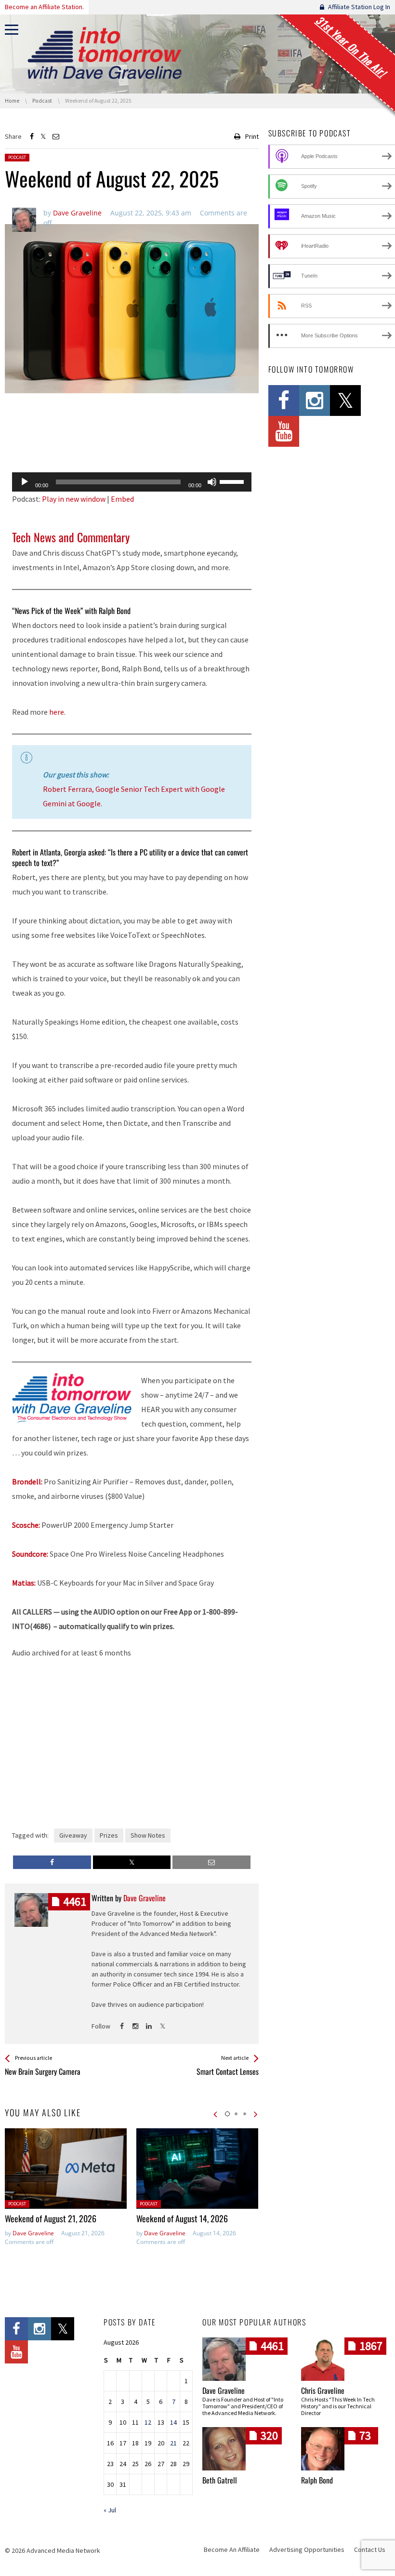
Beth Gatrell (220, 2480)
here (57, 712)
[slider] (233, 481)
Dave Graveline (33, 2233)
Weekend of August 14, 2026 (182, 2218)
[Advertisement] (132, 440)
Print (252, 136)
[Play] (25, 482)
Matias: (24, 1583)
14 (173, 2422)
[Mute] (212, 482)
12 (148, 2422)
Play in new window (74, 499)
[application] (132, 482)
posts (75, 1902)
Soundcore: (30, 1554)
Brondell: (27, 1482)
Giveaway (73, 1835)
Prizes (109, 1835)
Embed (122, 499)
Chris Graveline (323, 2390)
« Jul (110, 2510)
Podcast (17, 157)
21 (173, 2443)
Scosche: (26, 1525)
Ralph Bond (317, 2480)
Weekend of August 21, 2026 (51, 2218)
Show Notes (148, 1835)
